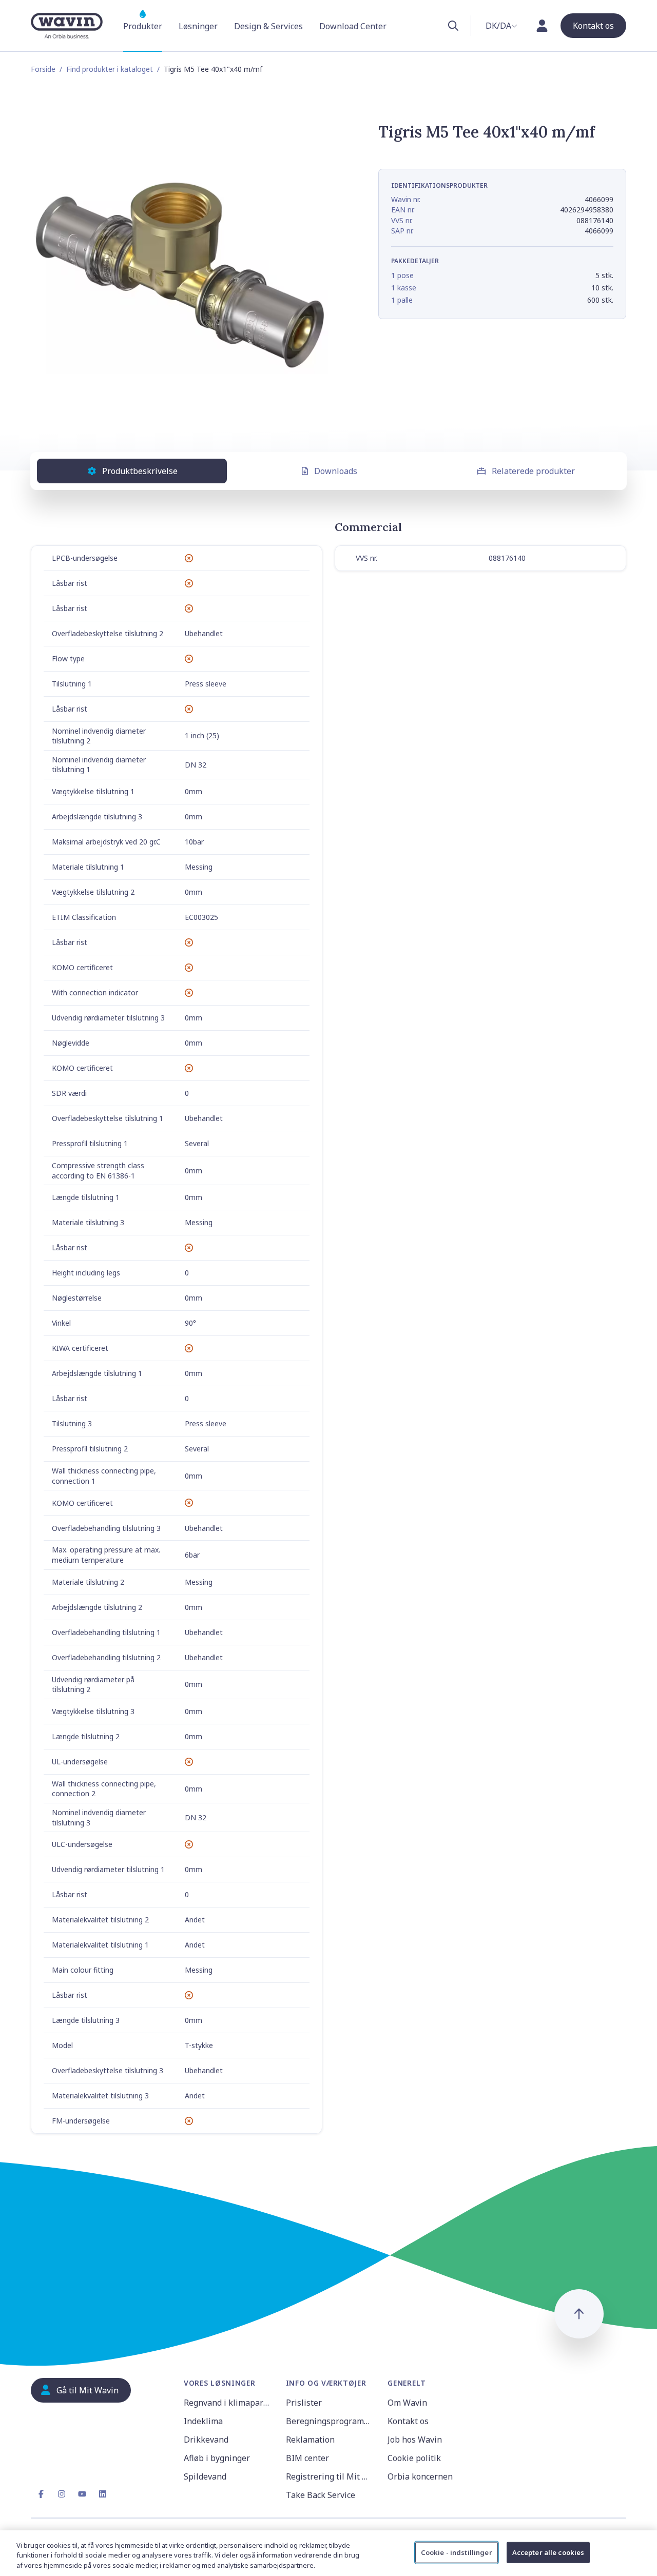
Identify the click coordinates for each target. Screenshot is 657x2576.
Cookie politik (414, 2458)
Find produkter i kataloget (110, 69)
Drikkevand (206, 2440)
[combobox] (501, 26)
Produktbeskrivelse (140, 471)
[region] (328, 2553)
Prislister (304, 2403)
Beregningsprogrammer (331, 2421)
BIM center (307, 2458)
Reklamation (310, 2440)
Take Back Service (321, 2495)
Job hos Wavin (415, 2440)
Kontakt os (408, 2421)
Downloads (336, 471)
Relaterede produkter (533, 471)
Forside (43, 69)
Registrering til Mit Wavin (331, 2476)
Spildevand (205, 2476)
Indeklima (203, 2421)
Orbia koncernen (420, 2476)
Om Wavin (407, 2403)
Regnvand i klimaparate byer (229, 2403)
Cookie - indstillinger (457, 2552)
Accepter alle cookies (548, 2552)
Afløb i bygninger (217, 2458)
